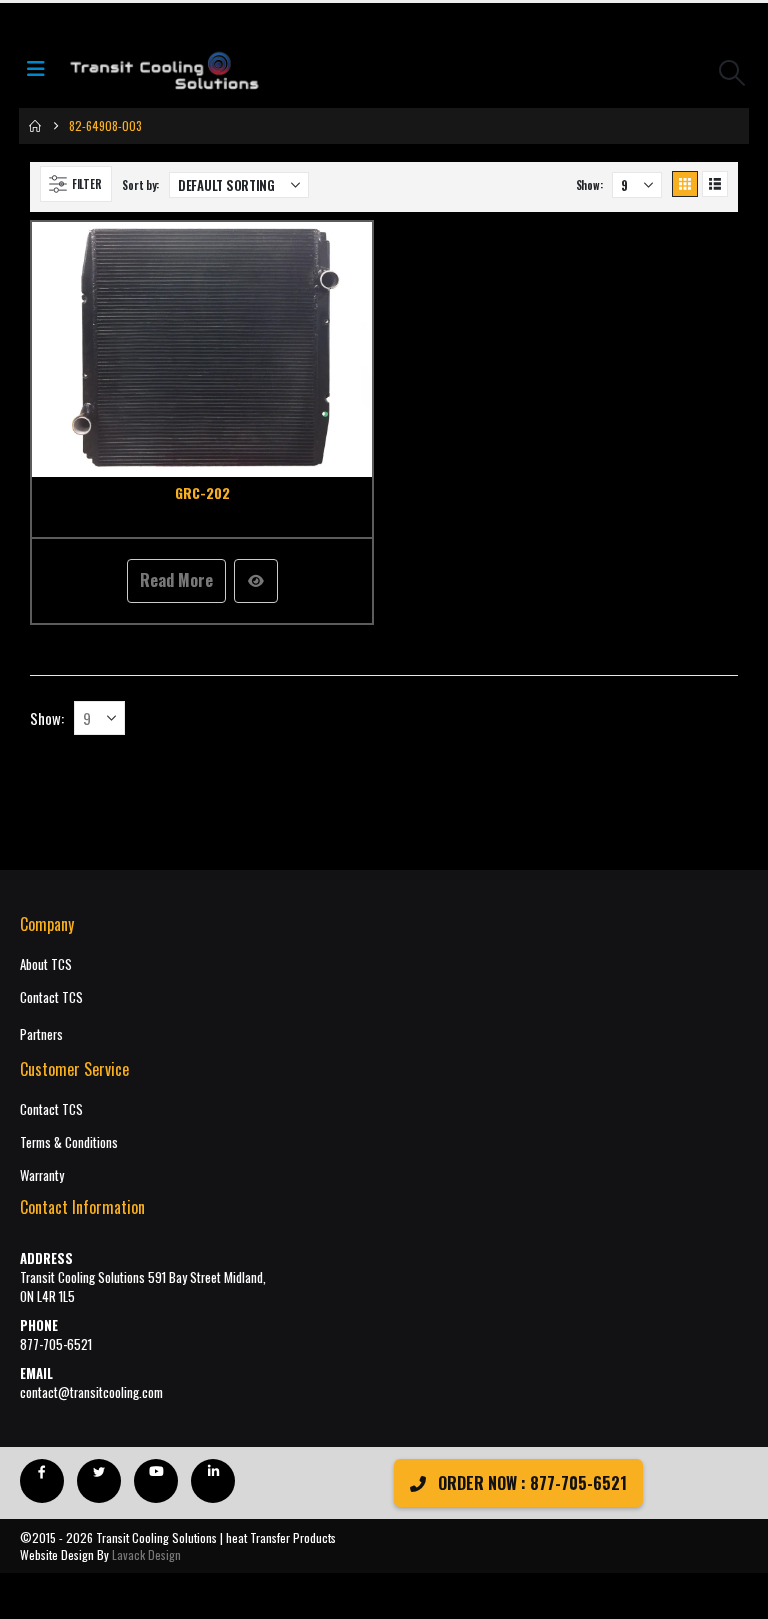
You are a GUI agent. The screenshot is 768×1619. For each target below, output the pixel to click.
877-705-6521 (56, 1344)
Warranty (42, 1175)
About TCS (46, 964)
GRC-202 (202, 492)
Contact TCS (51, 997)
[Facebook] (42, 1481)
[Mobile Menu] (42, 72)
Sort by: (140, 185)
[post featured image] (202, 350)
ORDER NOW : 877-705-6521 (530, 1483)
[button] (732, 72)
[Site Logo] (164, 72)
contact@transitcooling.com (91, 1392)
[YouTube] (156, 1481)
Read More (176, 580)
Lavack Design (146, 1554)
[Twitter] (99, 1481)
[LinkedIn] (213, 1481)
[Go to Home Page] (35, 126)
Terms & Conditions (69, 1142)
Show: (589, 185)
